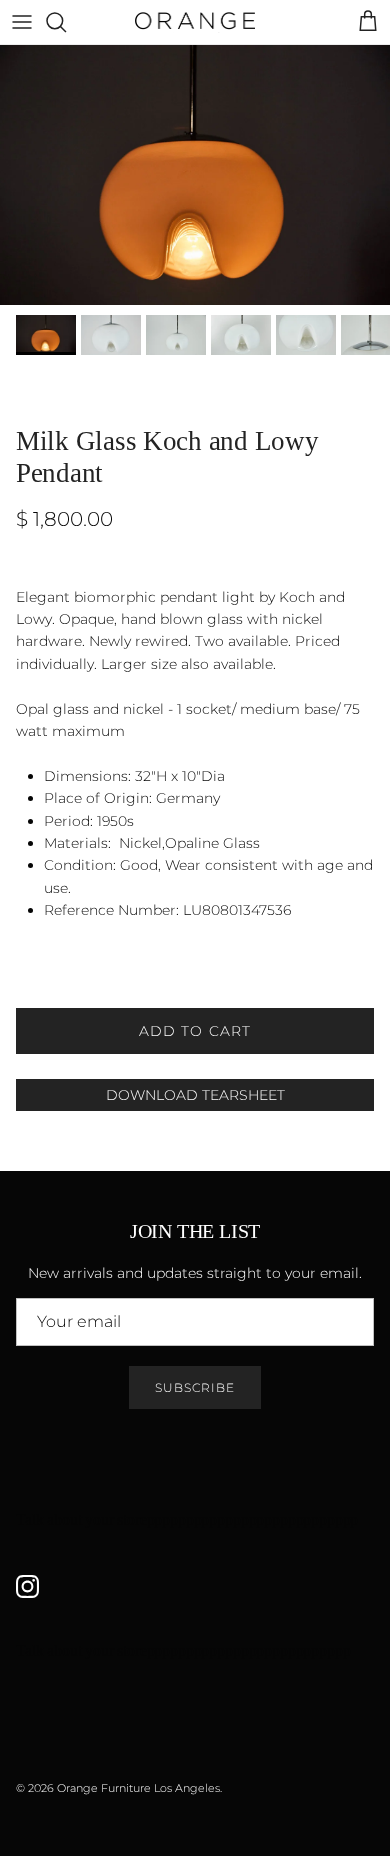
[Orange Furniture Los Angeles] (195, 22)
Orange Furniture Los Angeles (138, 1788)
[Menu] (22, 22)
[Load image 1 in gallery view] (195, 175)
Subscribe (195, 1387)
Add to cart (195, 1031)
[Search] (66, 22)
